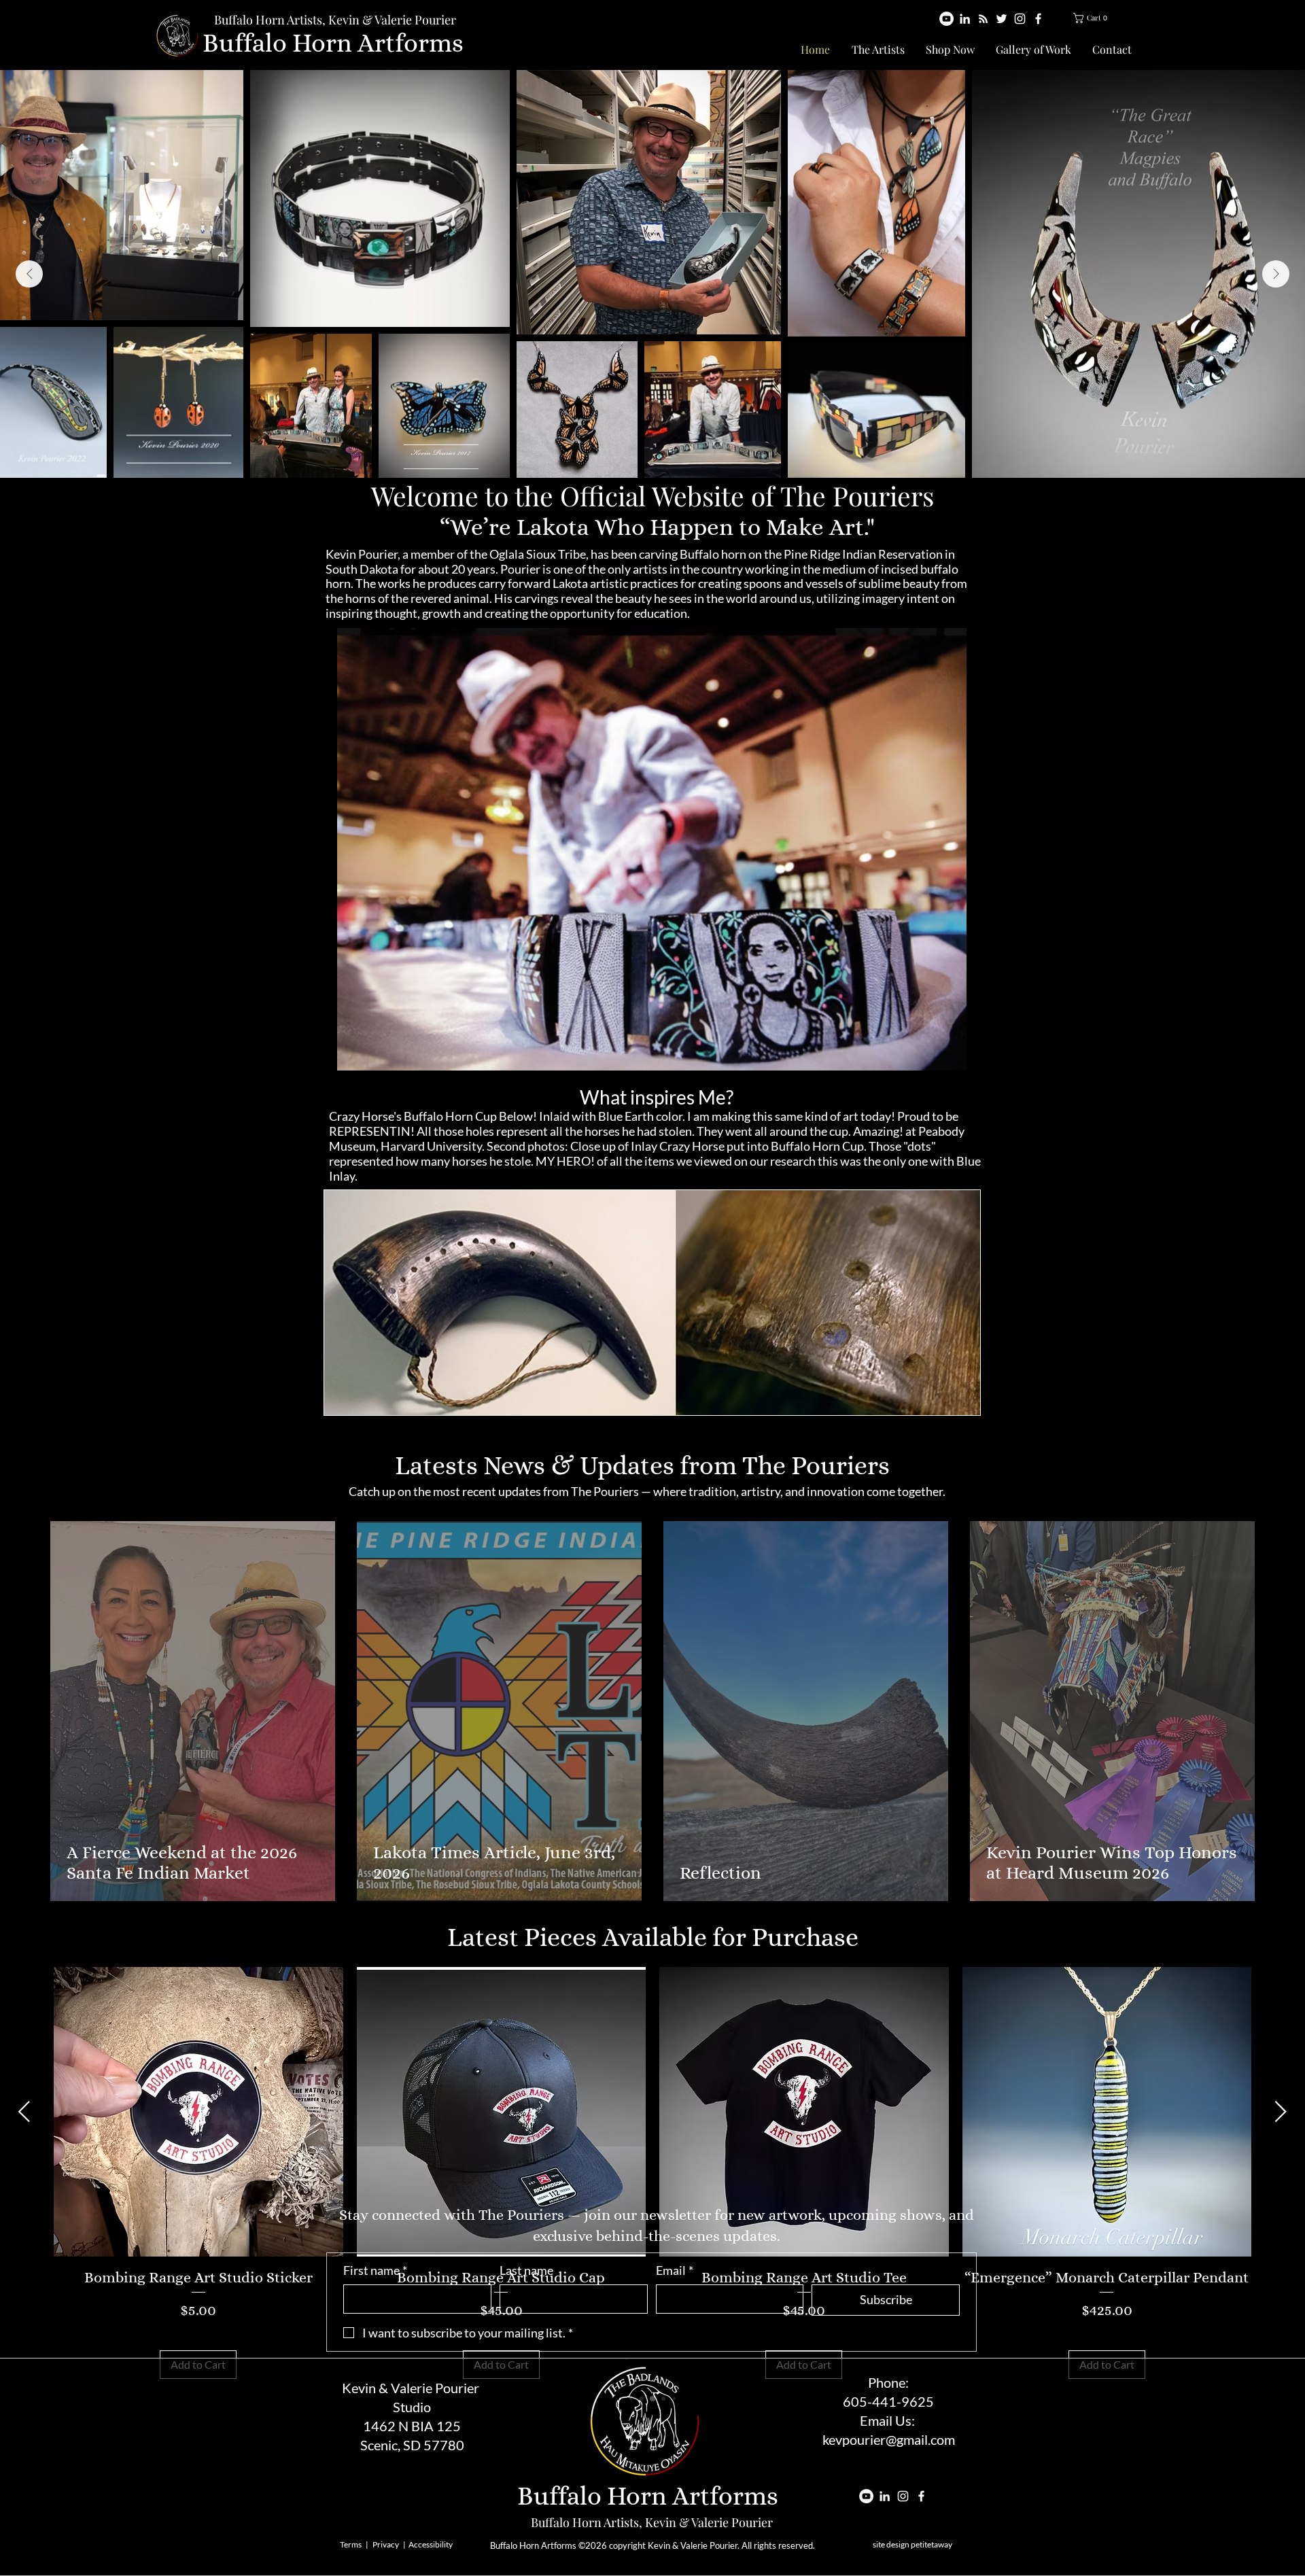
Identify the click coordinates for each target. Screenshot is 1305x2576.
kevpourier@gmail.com (889, 2439)
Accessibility (431, 2544)
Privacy (386, 2544)
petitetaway (932, 2544)
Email (675, 2270)
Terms (351, 2544)
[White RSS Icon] (983, 19)
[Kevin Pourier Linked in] (965, 19)
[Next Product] (1281, 2111)
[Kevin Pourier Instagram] (1020, 19)
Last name (526, 2270)
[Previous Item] (29, 274)
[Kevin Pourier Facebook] (1038, 19)
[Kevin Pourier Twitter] (1002, 19)
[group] (652, 2173)
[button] (1094, 18)
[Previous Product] (24, 2111)
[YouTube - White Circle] (946, 19)
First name (375, 2270)
